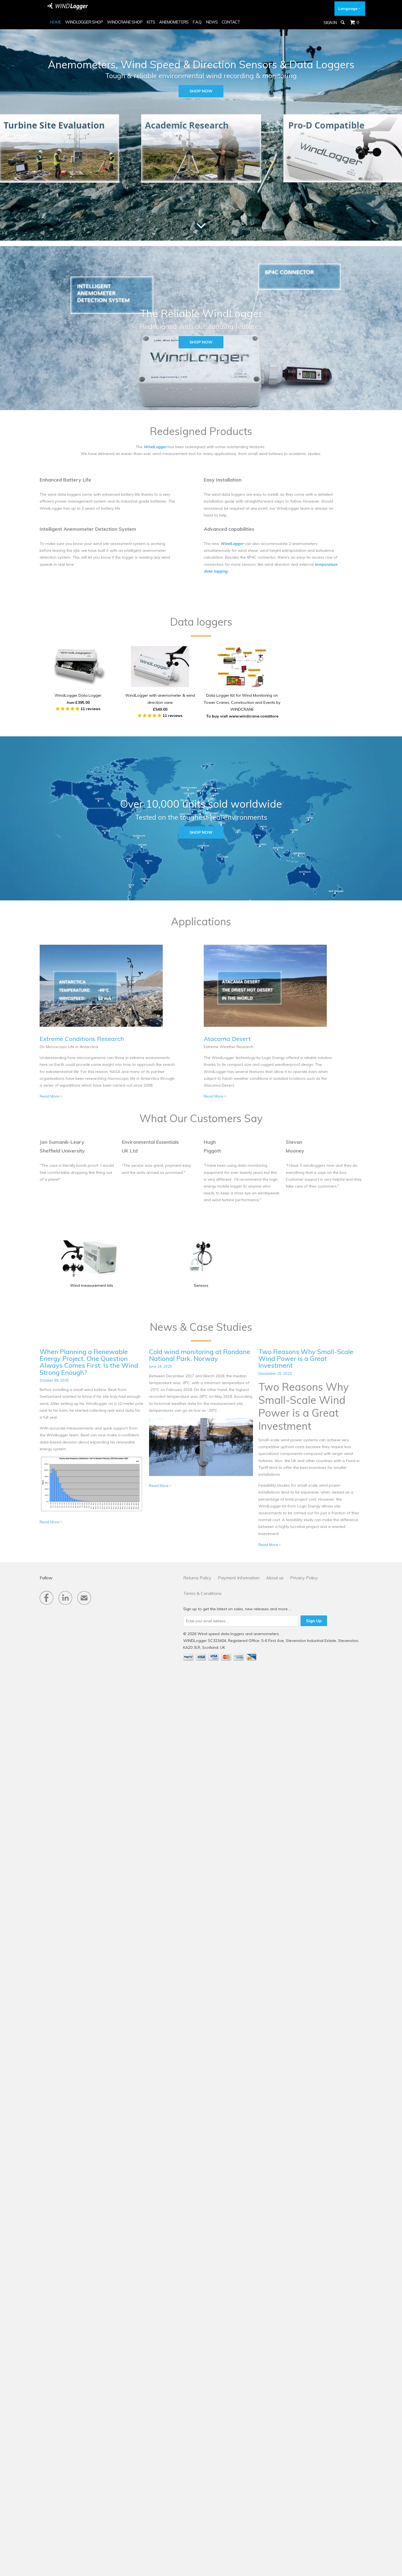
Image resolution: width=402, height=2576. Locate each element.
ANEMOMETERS (174, 22)
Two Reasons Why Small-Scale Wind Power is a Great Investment (306, 1358)
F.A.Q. (197, 22)
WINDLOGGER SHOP (84, 22)
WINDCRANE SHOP (125, 22)
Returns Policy (197, 1578)
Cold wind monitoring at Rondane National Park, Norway (200, 1355)
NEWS (212, 22)
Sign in (330, 23)
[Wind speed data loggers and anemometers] (68, 6)
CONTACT (231, 22)
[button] (68, 709)
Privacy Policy (304, 1578)
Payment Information (239, 1578)
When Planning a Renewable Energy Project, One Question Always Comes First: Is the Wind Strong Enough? (89, 1362)
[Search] (343, 22)
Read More (50, 1096)
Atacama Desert (227, 1039)
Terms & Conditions (202, 1593)
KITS (151, 22)
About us (275, 1578)
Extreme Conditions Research (82, 1039)
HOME (55, 22)
